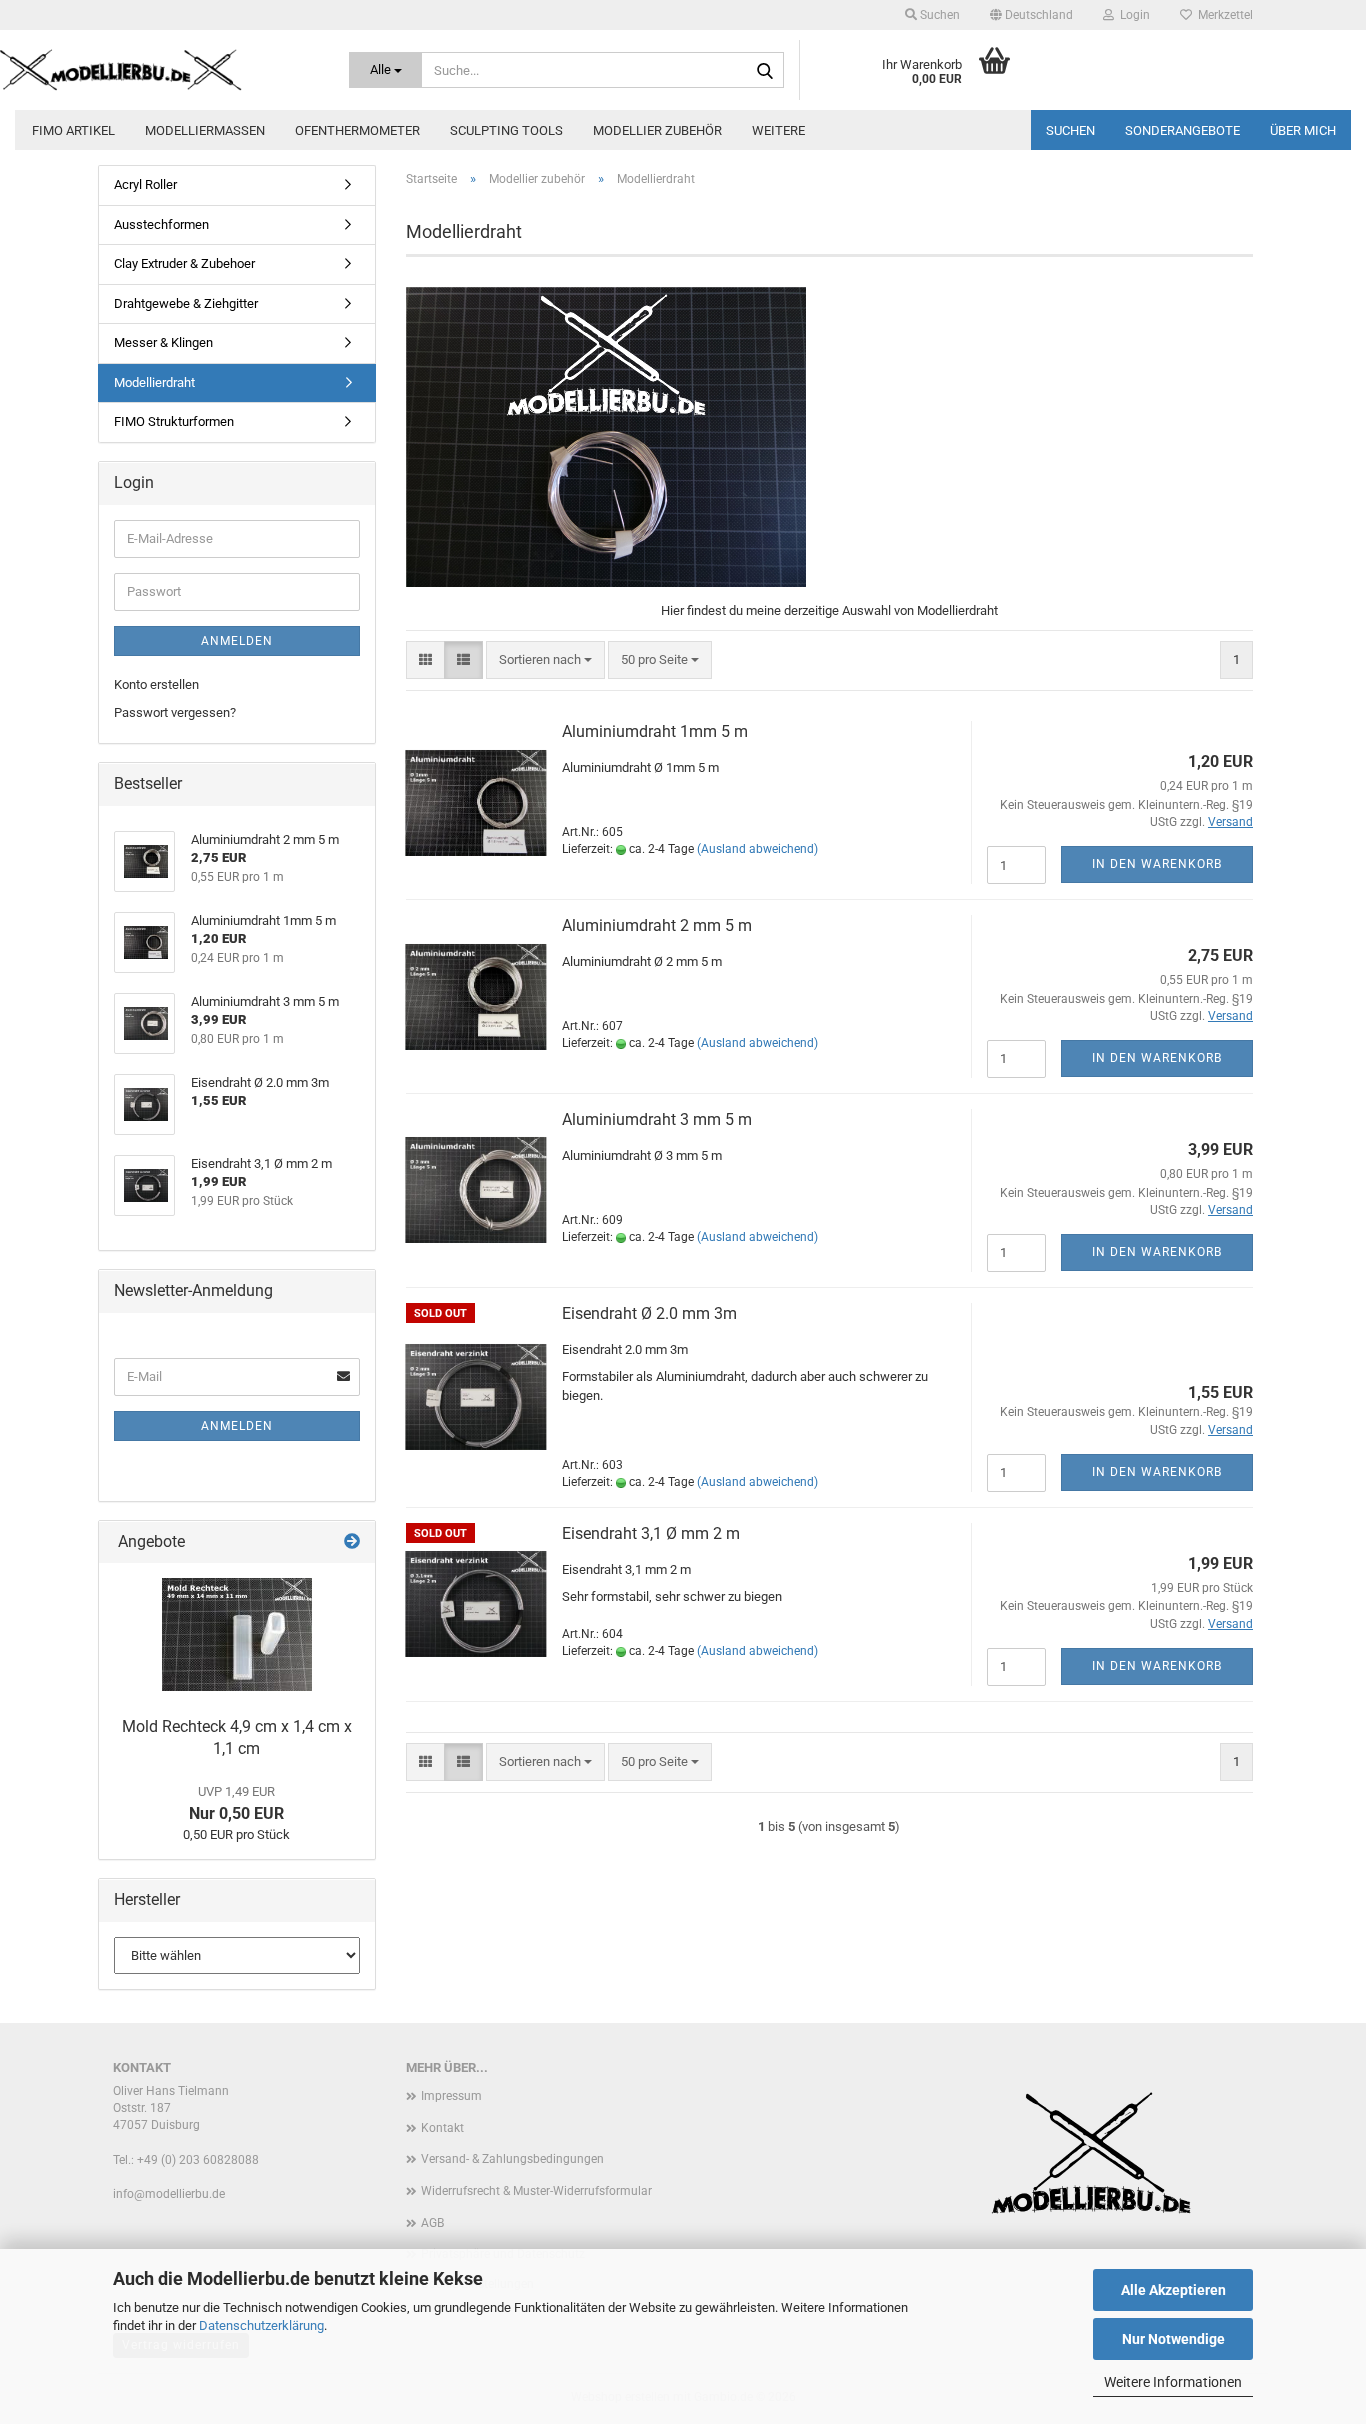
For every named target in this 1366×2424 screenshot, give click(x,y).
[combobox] (545, 660)
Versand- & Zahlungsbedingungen (512, 2159)
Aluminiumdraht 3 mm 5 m (657, 1119)
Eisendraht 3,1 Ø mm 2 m (651, 1533)
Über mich (1303, 130)
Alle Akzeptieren (1173, 2290)
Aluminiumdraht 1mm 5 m (655, 731)
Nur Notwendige (1173, 2339)
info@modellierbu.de (169, 2194)
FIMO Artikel (73, 130)
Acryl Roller (145, 184)
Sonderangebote (1182, 130)
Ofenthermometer (357, 130)
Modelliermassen (205, 130)
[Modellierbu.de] (159, 70)
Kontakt (442, 2128)
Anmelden (237, 641)
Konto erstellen (156, 684)
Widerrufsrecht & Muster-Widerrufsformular (536, 2191)
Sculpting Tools (506, 130)
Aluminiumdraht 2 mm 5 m (657, 925)
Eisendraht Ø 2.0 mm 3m (649, 1313)
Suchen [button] (938, 15)
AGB (432, 2223)
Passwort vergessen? (175, 712)
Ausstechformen (161, 224)
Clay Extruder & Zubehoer (184, 263)
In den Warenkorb (1157, 864)
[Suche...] (765, 71)
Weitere (778, 130)
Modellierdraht (154, 382)
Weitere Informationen (1173, 2382)
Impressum (451, 2096)
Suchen (1070, 130)
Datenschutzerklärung (261, 2325)
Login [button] (1132, 15)
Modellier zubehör (657, 130)
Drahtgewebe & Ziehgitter (186, 303)
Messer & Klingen (163, 342)
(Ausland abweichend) (757, 849)
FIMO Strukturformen (174, 421)
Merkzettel (1222, 15)
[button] (1031, 15)
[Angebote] (352, 1542)
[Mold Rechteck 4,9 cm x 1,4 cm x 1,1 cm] (237, 1634)
